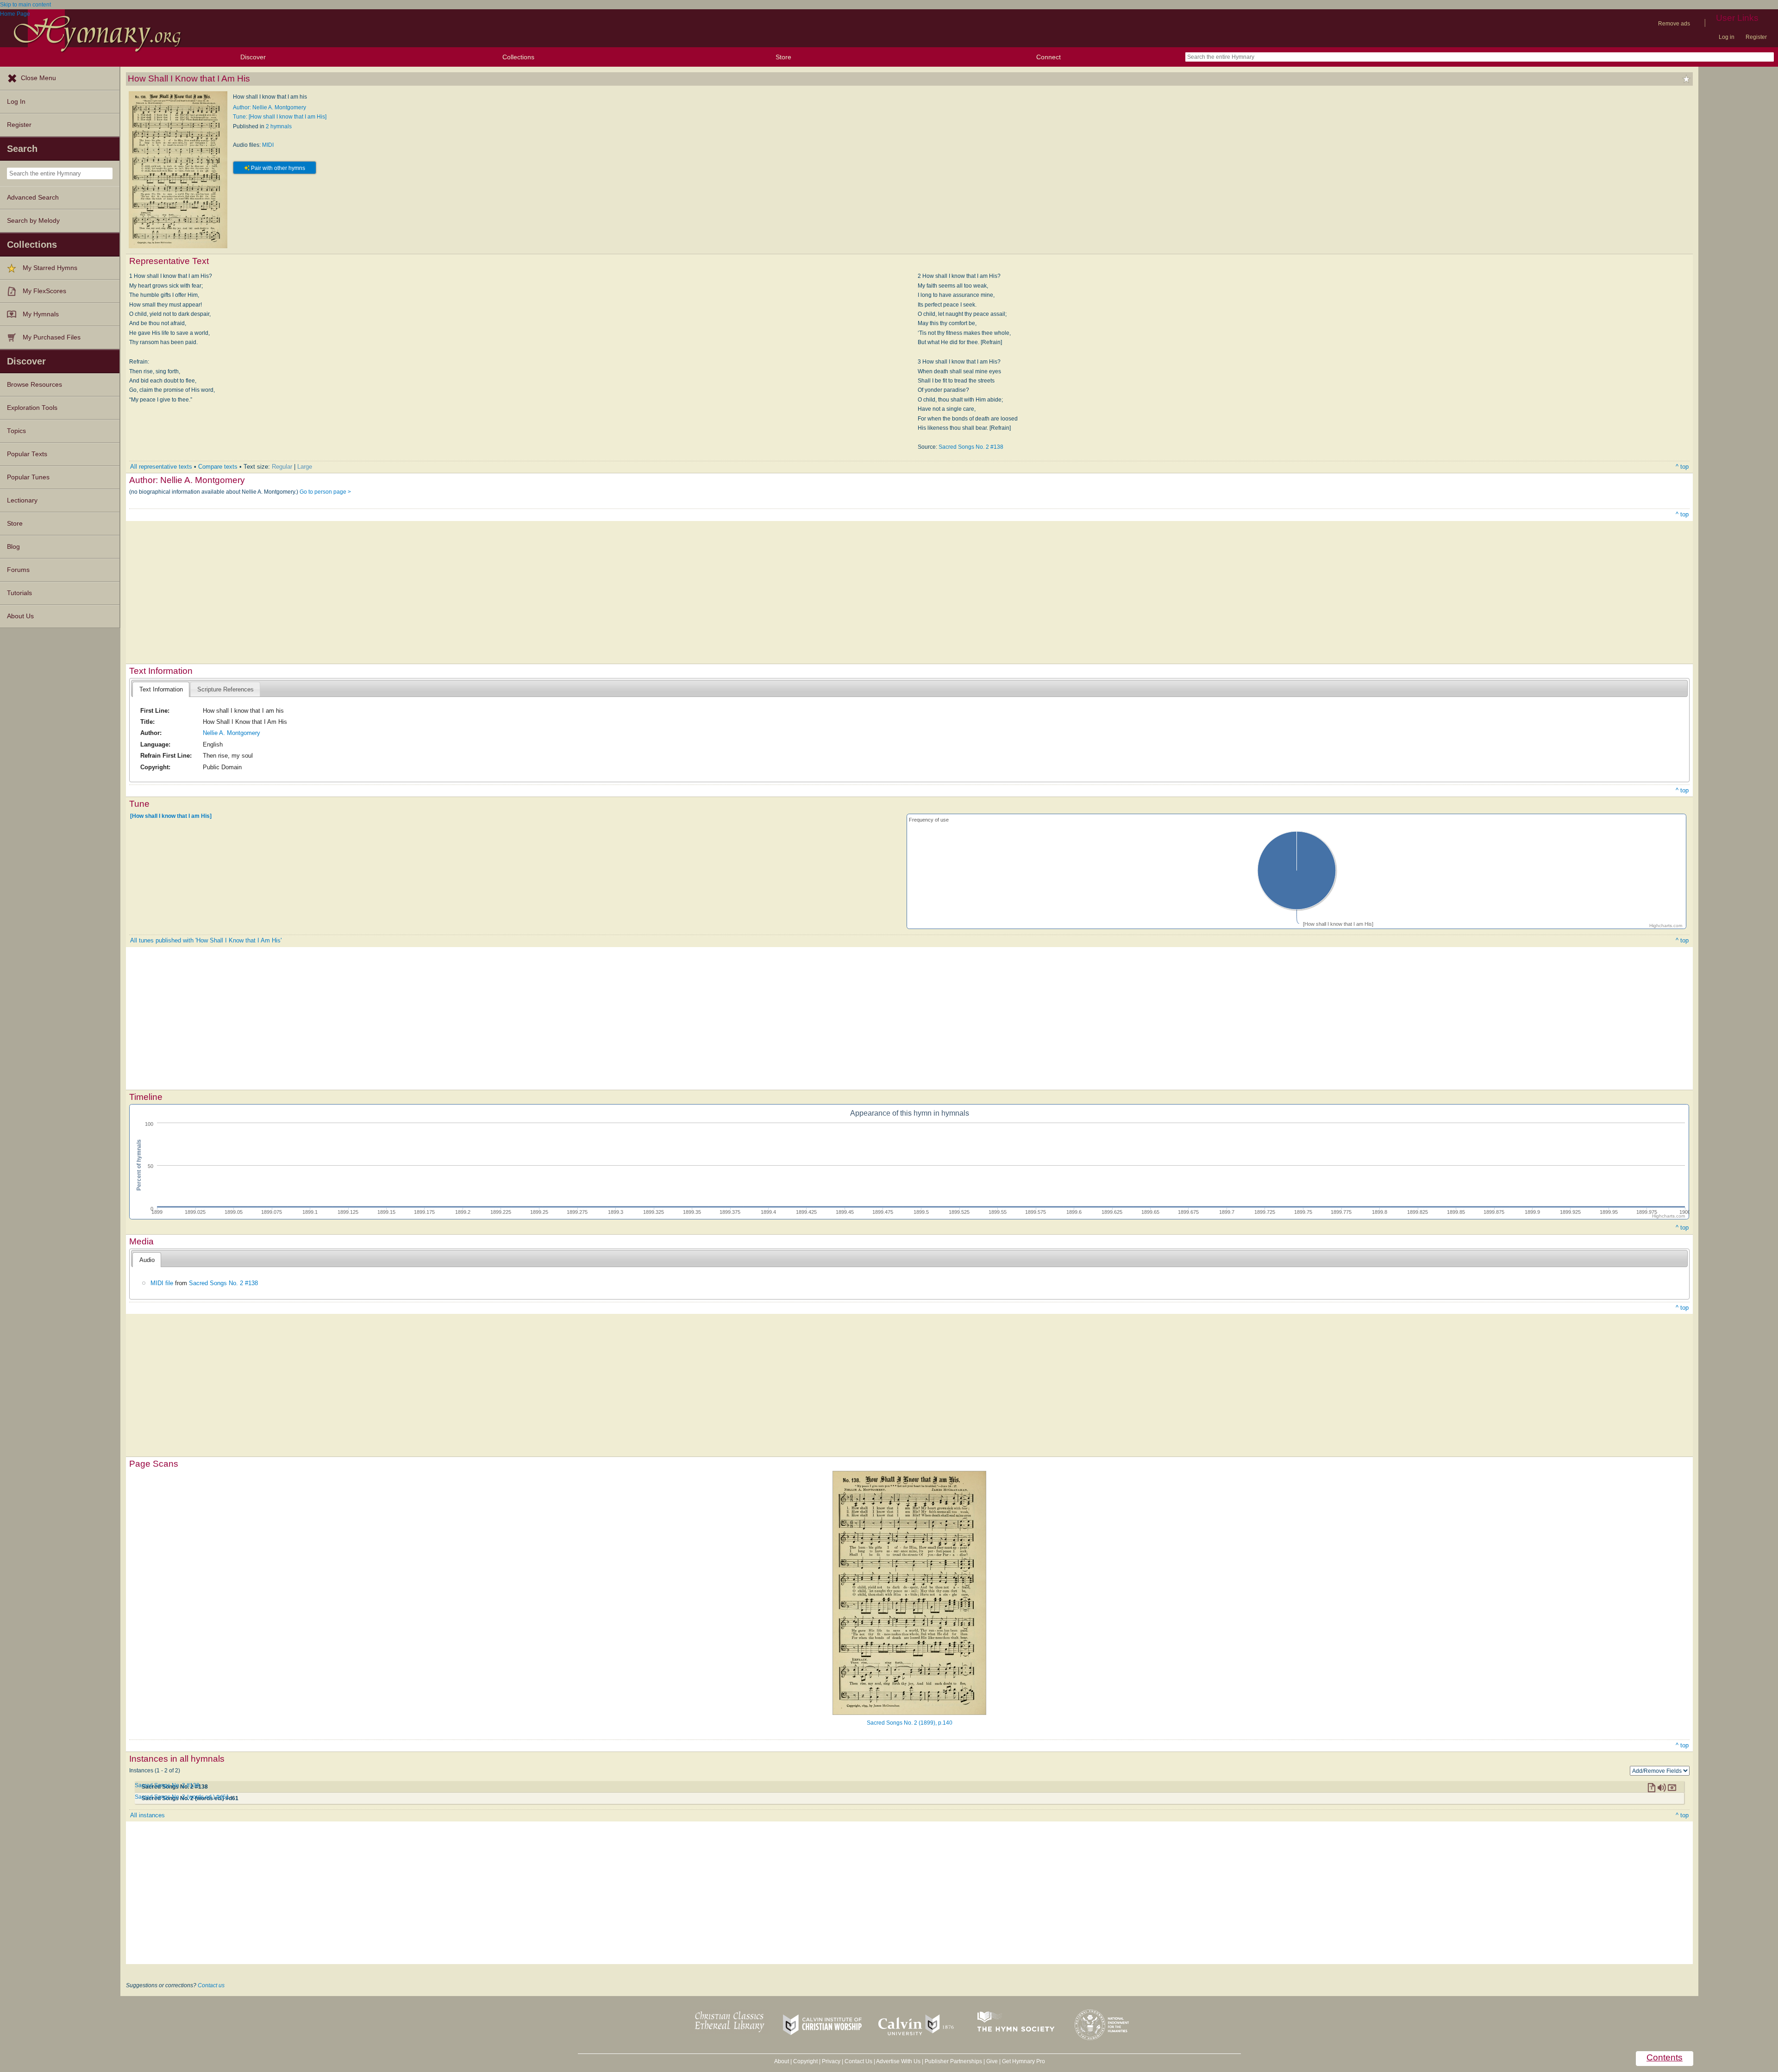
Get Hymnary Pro (1024, 2061)
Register (1756, 37)
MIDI (268, 145)
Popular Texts (27, 454)
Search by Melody (33, 221)
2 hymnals (279, 126)
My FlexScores (44, 291)
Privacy (831, 2061)
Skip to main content (25, 5)
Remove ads (1674, 24)
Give (992, 2061)
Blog (13, 547)
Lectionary (22, 500)
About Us (20, 616)
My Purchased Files (52, 337)
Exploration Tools (32, 408)
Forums (18, 570)
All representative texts (161, 467)
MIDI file (162, 1283)
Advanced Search (33, 198)
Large (305, 467)
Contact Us (858, 2061)
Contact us (211, 1985)
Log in (1727, 37)
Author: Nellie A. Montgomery (269, 107)
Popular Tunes (28, 477)
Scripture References (225, 689)
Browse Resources (34, 385)
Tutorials (19, 593)
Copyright (805, 2061)
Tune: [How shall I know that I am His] (280, 117)
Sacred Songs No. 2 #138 (971, 447)
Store (783, 57)
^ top (1682, 467)
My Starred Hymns (50, 268)
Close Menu (38, 78)
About (782, 2061)
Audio (147, 1260)
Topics (16, 431)
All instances (147, 1815)
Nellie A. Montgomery (232, 733)
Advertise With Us (898, 2061)
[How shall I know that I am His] (171, 816)
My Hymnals (41, 314)
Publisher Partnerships (953, 2061)
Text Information (161, 689)
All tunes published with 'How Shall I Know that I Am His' (206, 940)
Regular (282, 467)
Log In (16, 102)
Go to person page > (325, 492)
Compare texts (218, 467)
